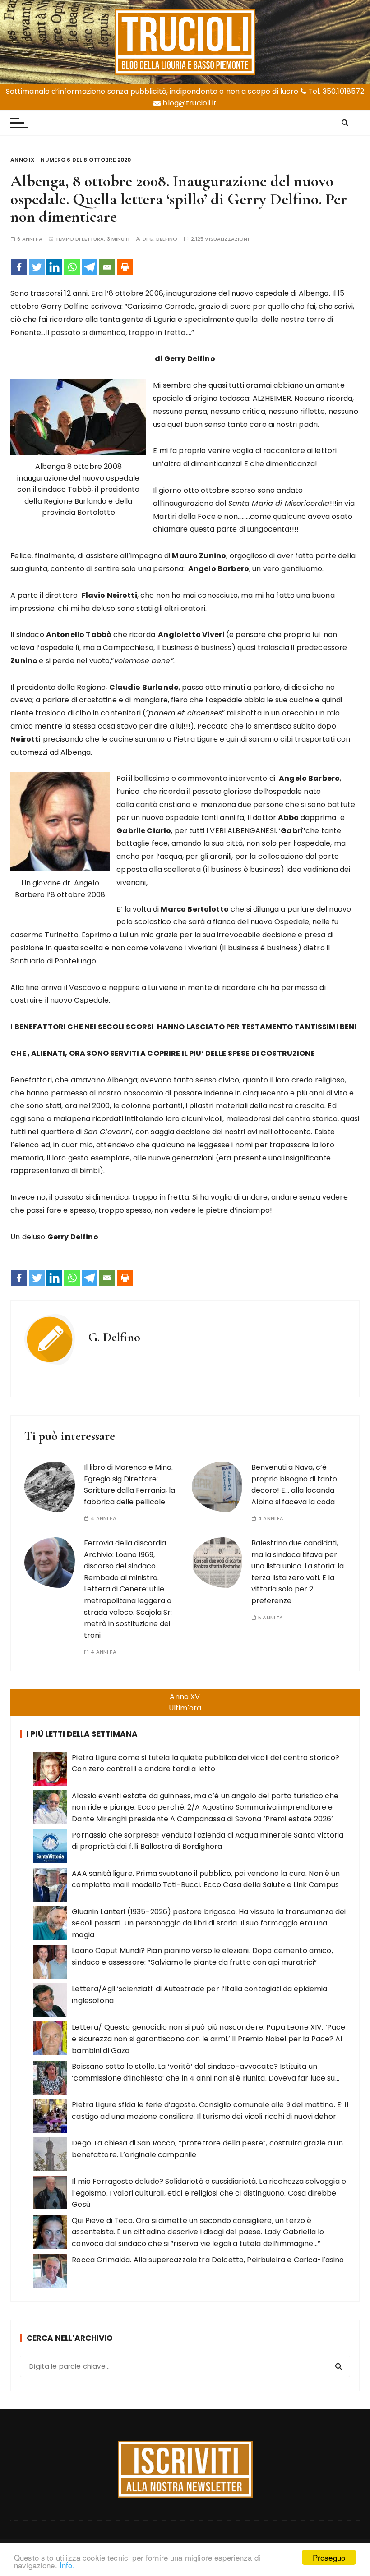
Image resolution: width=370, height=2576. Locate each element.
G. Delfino (164, 239)
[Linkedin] (54, 267)
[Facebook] (19, 267)
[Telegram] (90, 267)
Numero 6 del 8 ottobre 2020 (86, 160)
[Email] (107, 267)
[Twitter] (37, 267)
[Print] (125, 267)
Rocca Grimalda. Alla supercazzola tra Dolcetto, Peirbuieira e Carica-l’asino (208, 2260)
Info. (67, 2565)
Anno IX (22, 160)
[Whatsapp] (72, 267)
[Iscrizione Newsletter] (185, 2469)
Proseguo (329, 2557)
